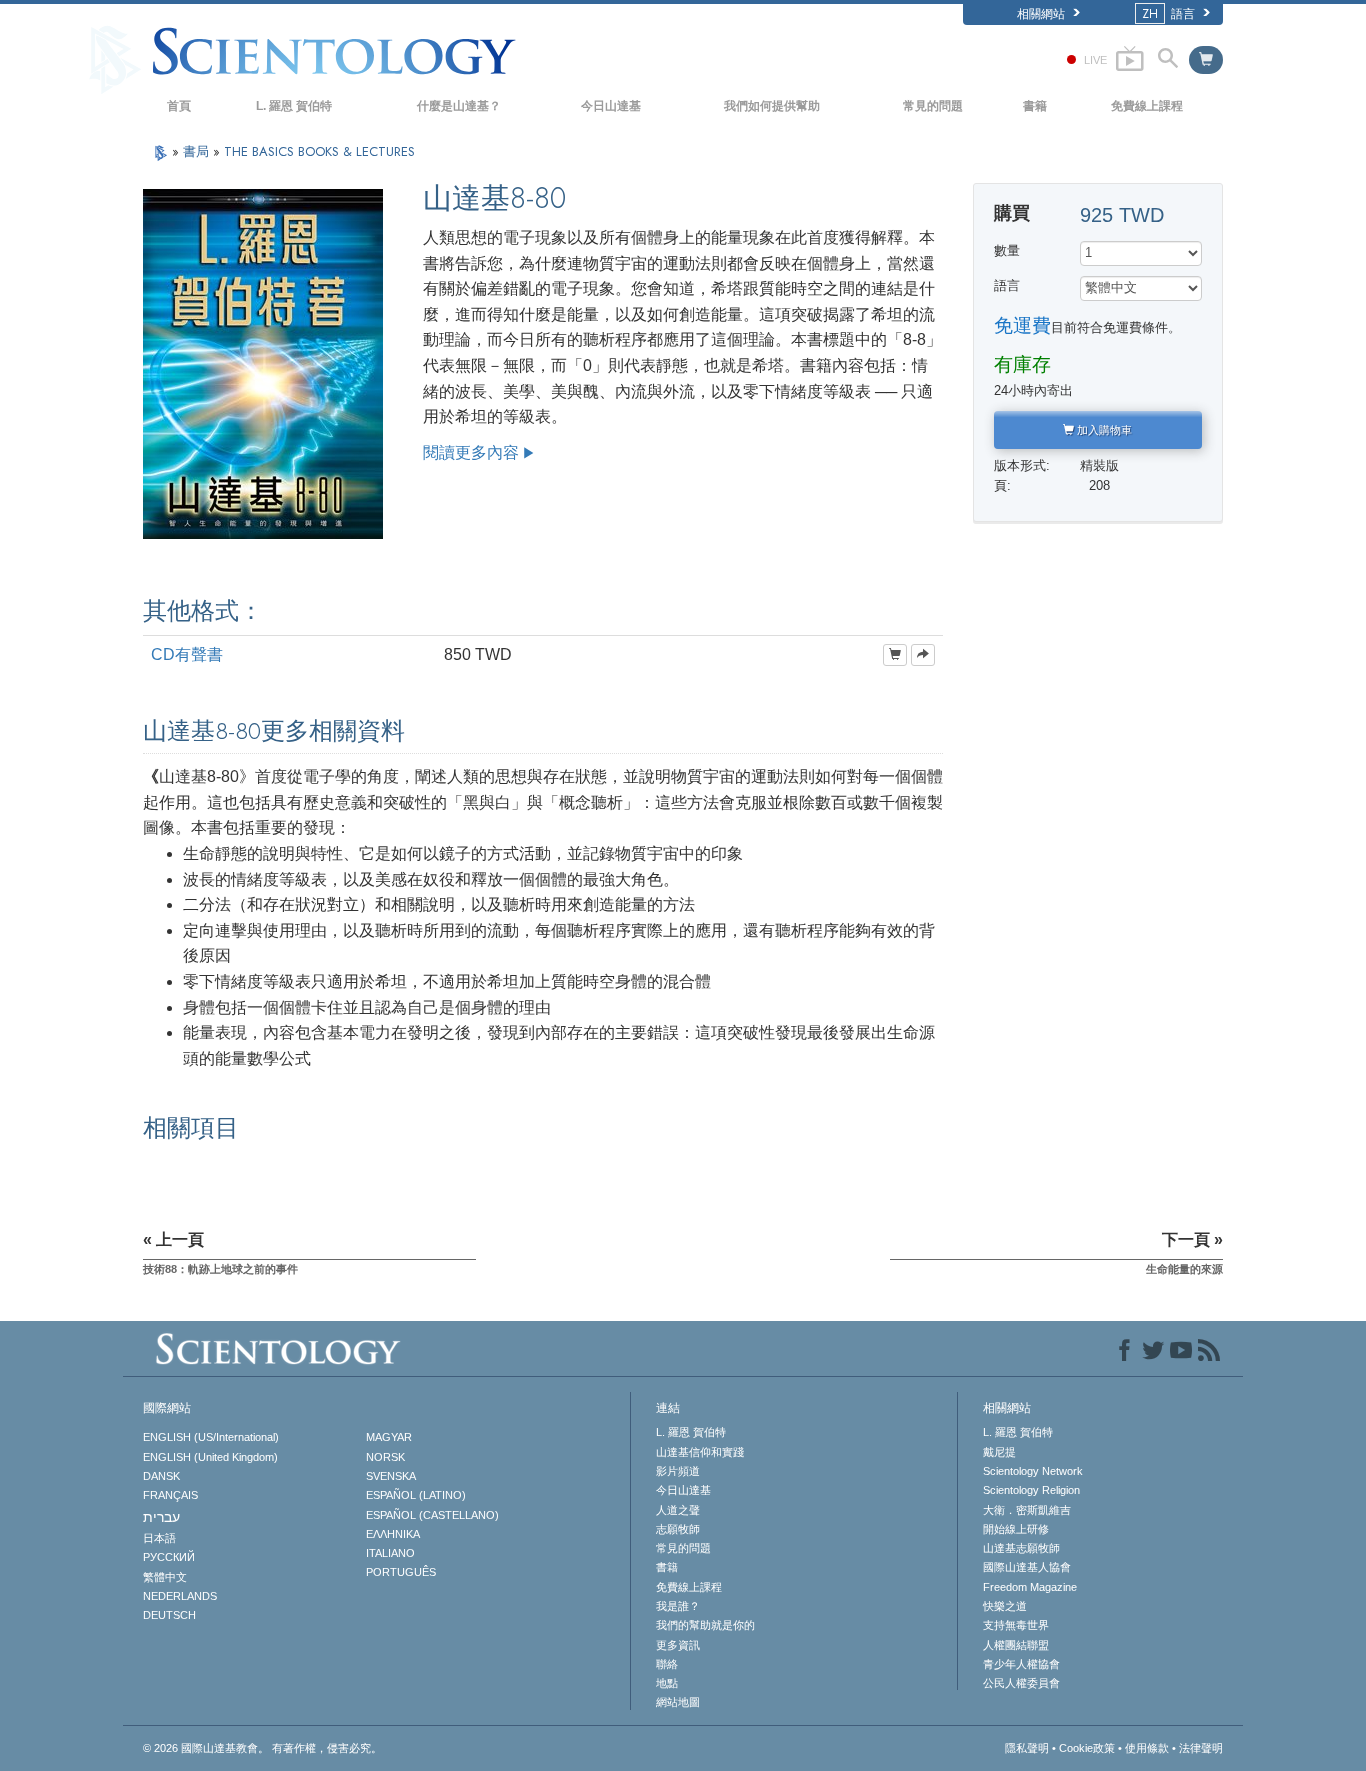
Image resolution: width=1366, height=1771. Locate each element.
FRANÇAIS (170, 1495)
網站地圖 (678, 1702)
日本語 (159, 1538)
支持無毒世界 (1016, 1625)
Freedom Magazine (1030, 1587)
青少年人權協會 (1021, 1664)
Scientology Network (1033, 1471)
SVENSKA (391, 1476)
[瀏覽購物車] (1206, 60)
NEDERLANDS (180, 1596)
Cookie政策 (1087, 1748)
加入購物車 (1103, 430)
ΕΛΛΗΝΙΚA (393, 1534)
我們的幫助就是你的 (705, 1625)
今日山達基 (611, 106)
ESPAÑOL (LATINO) (416, 1495)
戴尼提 (999, 1452)
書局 (198, 151)
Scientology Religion (1031, 1490)
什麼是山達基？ (459, 106)
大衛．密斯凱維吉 (1027, 1510)
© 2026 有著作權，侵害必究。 (262, 1748)
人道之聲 (678, 1510)
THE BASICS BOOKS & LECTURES (319, 151)
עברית (161, 1517)
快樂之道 (1005, 1606)
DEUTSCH (169, 1615)
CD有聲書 (187, 654)
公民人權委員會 (1021, 1683)
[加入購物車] (895, 655)
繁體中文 (165, 1577)
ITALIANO (390, 1553)
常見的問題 (933, 106)
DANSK (161, 1476)
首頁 (179, 106)
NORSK (385, 1457)
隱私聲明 (1027, 1748)
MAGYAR (389, 1437)
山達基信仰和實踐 (700, 1452)
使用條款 (1147, 1748)
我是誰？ (678, 1606)
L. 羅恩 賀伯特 (294, 106)
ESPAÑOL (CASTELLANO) (432, 1515)
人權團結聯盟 (1016, 1645)
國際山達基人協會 (1027, 1567)
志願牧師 (678, 1529)
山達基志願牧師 (1021, 1548)
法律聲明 (1201, 1748)
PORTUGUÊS (401, 1572)
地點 (667, 1683)
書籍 (1035, 106)
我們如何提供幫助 (772, 106)
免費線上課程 (1147, 106)
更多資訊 (678, 1645)
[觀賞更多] (923, 655)
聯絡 (667, 1664)
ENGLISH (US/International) (211, 1437)
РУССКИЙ (169, 1557)
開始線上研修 (1016, 1529)
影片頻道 (678, 1471)
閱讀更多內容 (471, 452)
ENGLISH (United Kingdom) (210, 1457)
